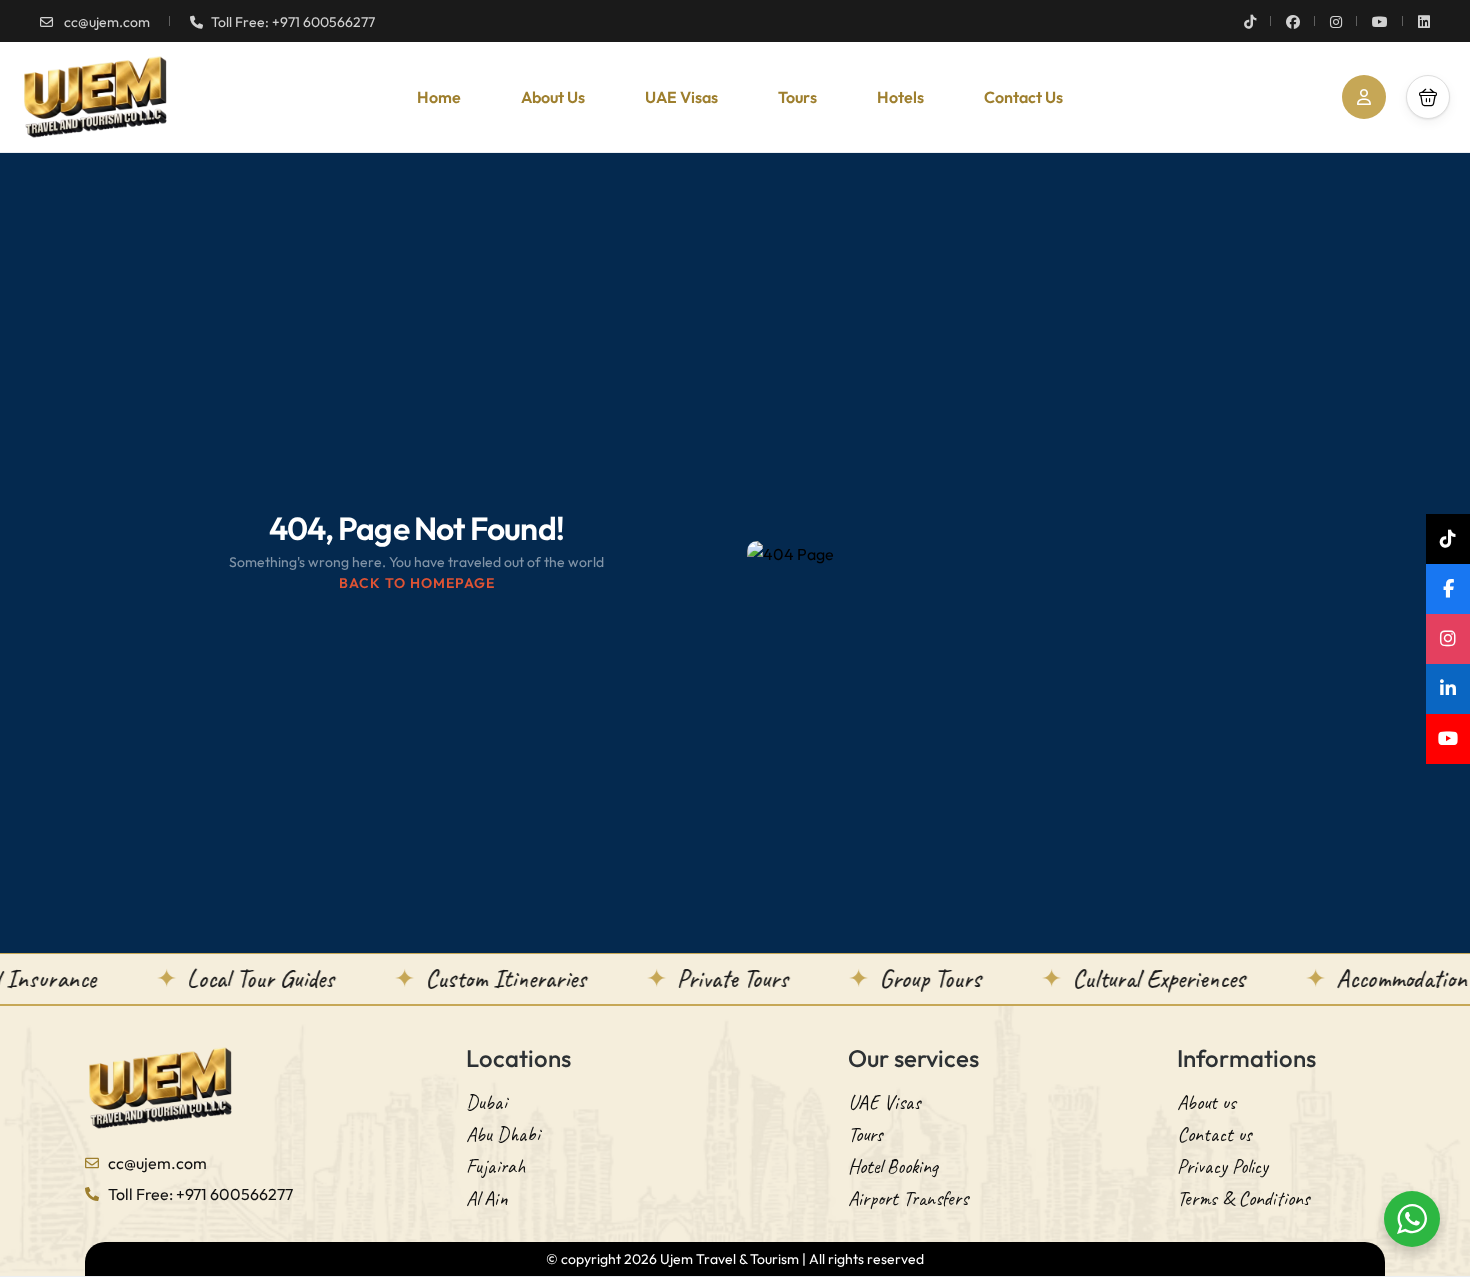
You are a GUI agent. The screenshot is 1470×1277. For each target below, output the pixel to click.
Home (439, 97)
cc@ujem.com (105, 22)
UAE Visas (681, 97)
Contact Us (1023, 97)
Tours (797, 97)
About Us (553, 97)
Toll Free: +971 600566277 (293, 22)
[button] (1428, 97)
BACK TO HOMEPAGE (417, 583)
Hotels (900, 97)
